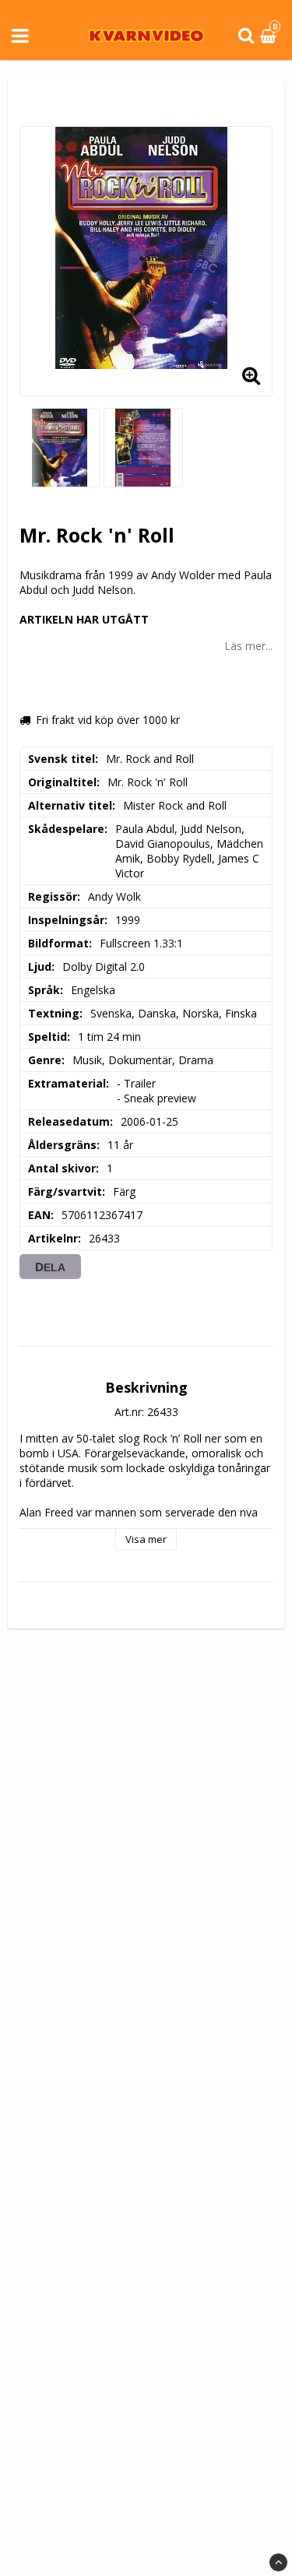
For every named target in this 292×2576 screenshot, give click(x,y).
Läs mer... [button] (248, 646)
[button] (270, 36)
